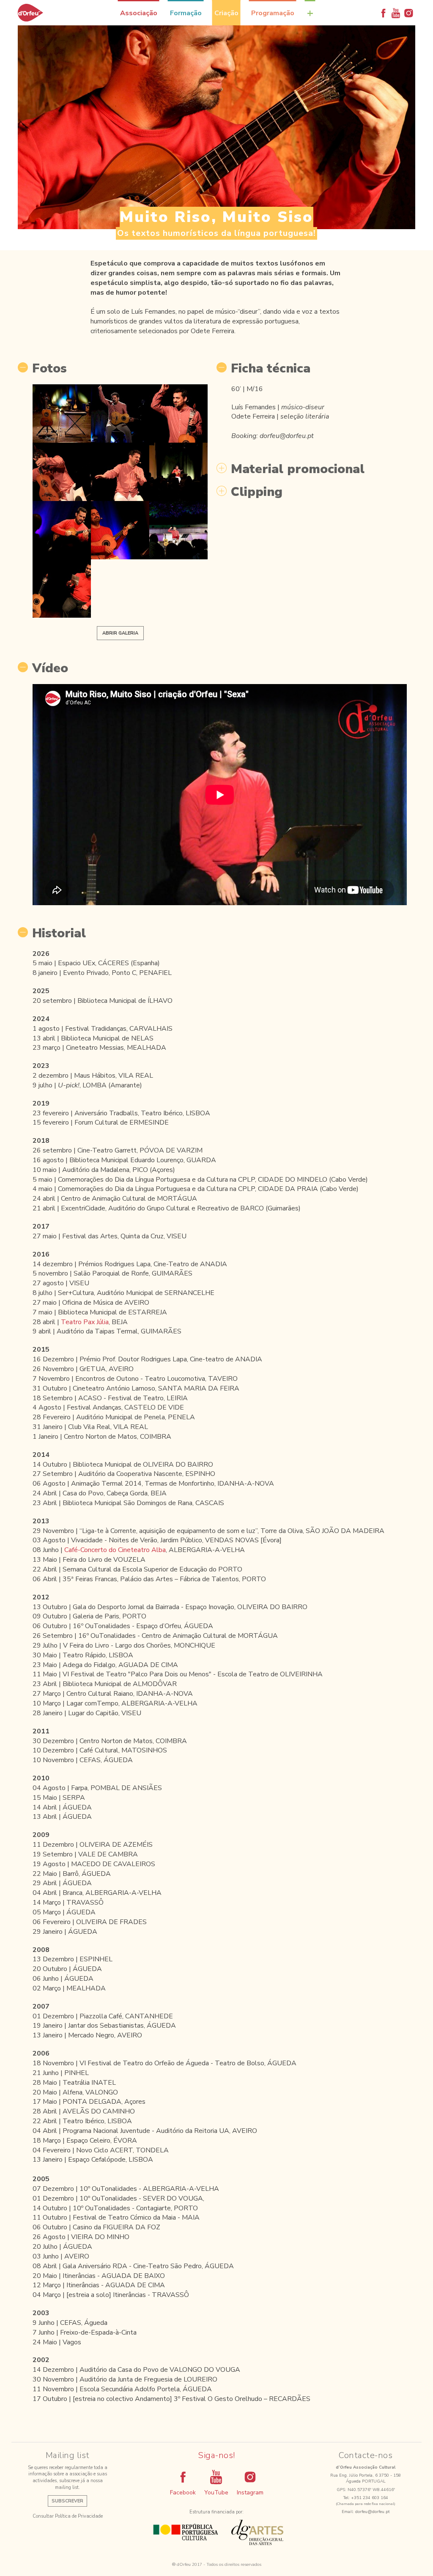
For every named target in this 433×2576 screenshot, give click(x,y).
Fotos (49, 369)
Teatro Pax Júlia (85, 1322)
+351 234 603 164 (370, 2498)
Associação (139, 13)
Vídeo (50, 668)
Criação (226, 13)
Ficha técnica (271, 369)
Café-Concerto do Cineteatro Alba (115, 1550)
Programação (273, 13)
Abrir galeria (120, 633)
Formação (186, 13)
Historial (59, 933)
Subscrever (67, 2501)
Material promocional (298, 469)
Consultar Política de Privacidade (68, 2516)
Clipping (257, 492)
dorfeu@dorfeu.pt (373, 2512)
